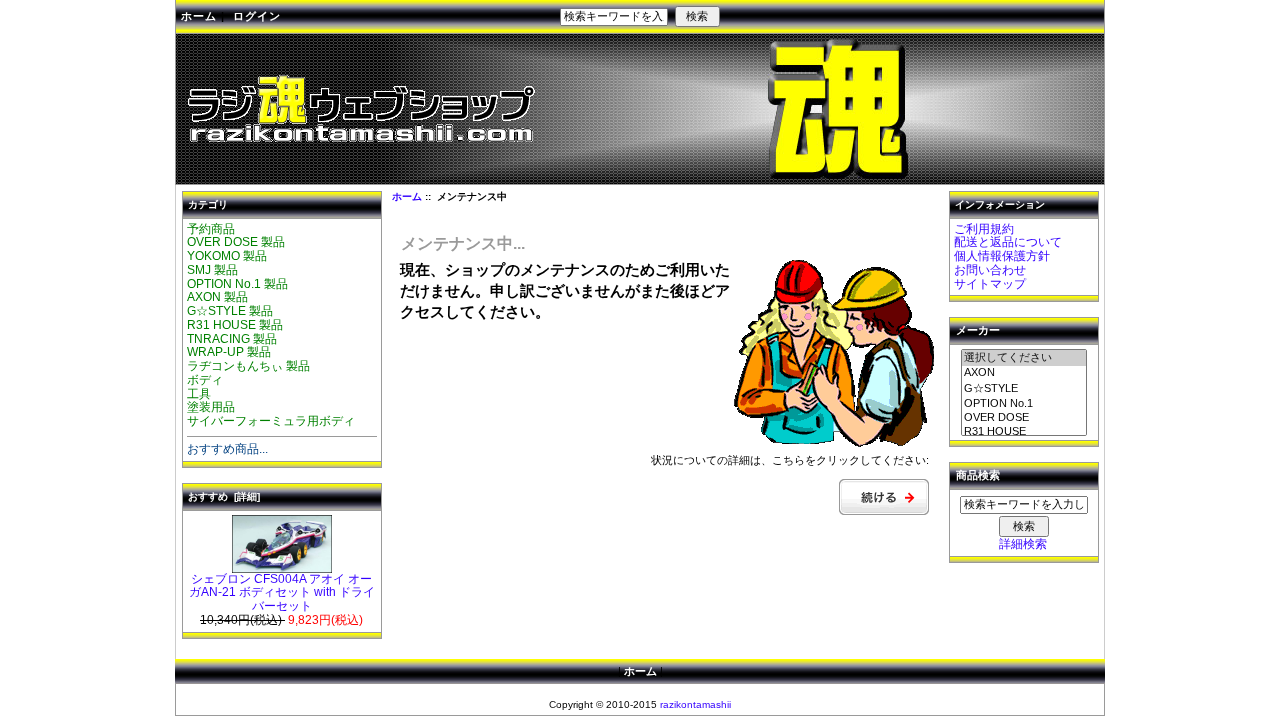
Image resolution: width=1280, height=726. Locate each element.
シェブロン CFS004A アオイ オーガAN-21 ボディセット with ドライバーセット (282, 593)
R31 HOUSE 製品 (235, 325)
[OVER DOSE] (1024, 418)
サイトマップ (990, 284)
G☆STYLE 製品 (230, 311)
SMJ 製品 (212, 270)
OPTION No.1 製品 (237, 284)
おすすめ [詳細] (224, 496)
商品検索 (978, 476)
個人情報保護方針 (1002, 256)
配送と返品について (1008, 242)
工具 (199, 394)
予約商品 (211, 229)
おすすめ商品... (227, 449)
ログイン (257, 16)
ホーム (199, 16)
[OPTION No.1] (1024, 404)
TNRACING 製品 (232, 339)
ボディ (205, 380)
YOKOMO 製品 (227, 256)
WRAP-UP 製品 (229, 352)
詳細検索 (1023, 544)
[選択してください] (1024, 358)
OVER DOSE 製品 (236, 242)
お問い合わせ (990, 270)
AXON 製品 (217, 297)
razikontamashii (695, 704)
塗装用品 (211, 407)
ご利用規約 (984, 229)
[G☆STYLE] (1024, 389)
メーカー (978, 331)
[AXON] (1024, 373)
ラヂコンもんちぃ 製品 (248, 366)
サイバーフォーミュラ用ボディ (271, 421)
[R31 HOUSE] (1024, 432)
